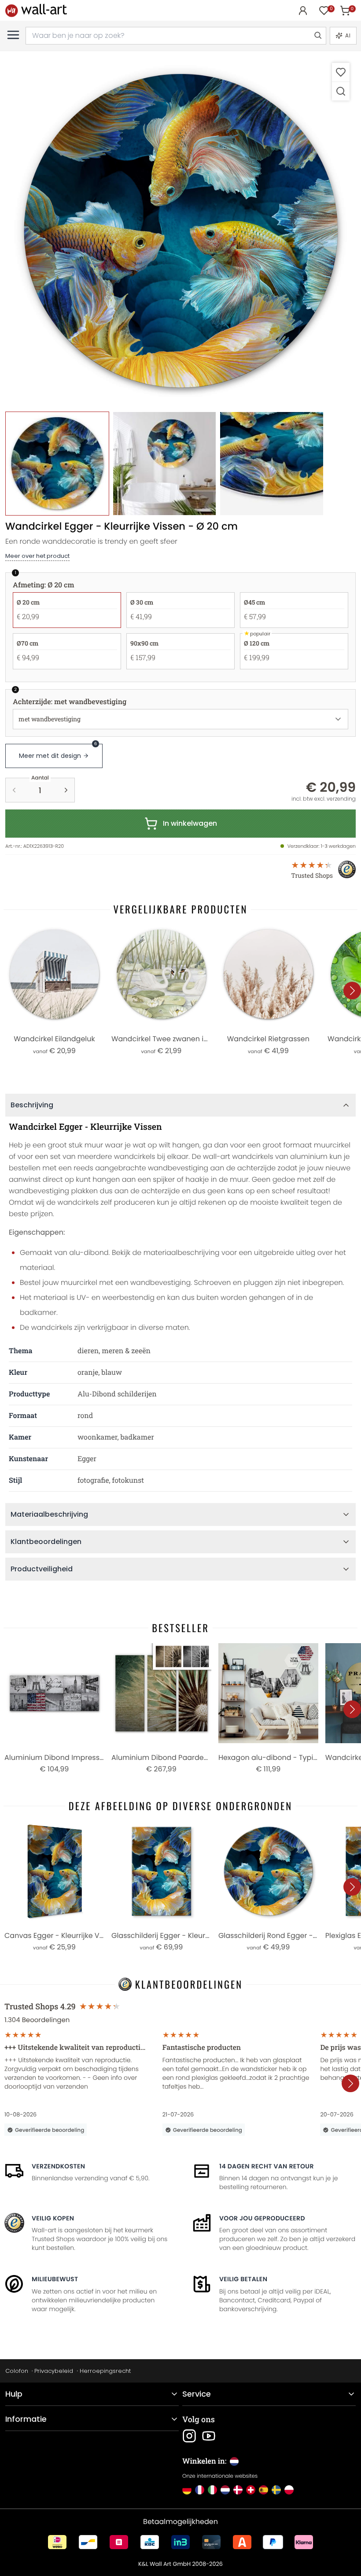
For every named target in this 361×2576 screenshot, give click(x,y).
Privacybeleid (54, 2371)
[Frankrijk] (200, 2490)
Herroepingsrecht (105, 2371)
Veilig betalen (243, 2279)
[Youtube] (209, 2436)
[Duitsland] (187, 2490)
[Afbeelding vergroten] (341, 91)
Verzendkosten (58, 2166)
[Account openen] (303, 11)
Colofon (17, 2371)
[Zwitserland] (251, 2490)
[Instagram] (189, 2436)
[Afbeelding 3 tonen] (272, 464)
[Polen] (289, 2490)
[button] (180, 232)
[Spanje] (263, 2490)
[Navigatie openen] (13, 35)
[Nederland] (225, 2490)
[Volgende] (352, 991)
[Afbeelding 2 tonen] (165, 464)
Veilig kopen (53, 2218)
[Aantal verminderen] (14, 790)
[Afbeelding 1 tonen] (57, 464)
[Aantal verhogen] (66, 790)
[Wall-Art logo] (36, 10)
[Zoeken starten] (317, 36)
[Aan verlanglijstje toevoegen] (341, 72)
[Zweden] (276, 2490)
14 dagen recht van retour (267, 2166)
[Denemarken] (238, 2490)
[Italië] (212, 2490)
